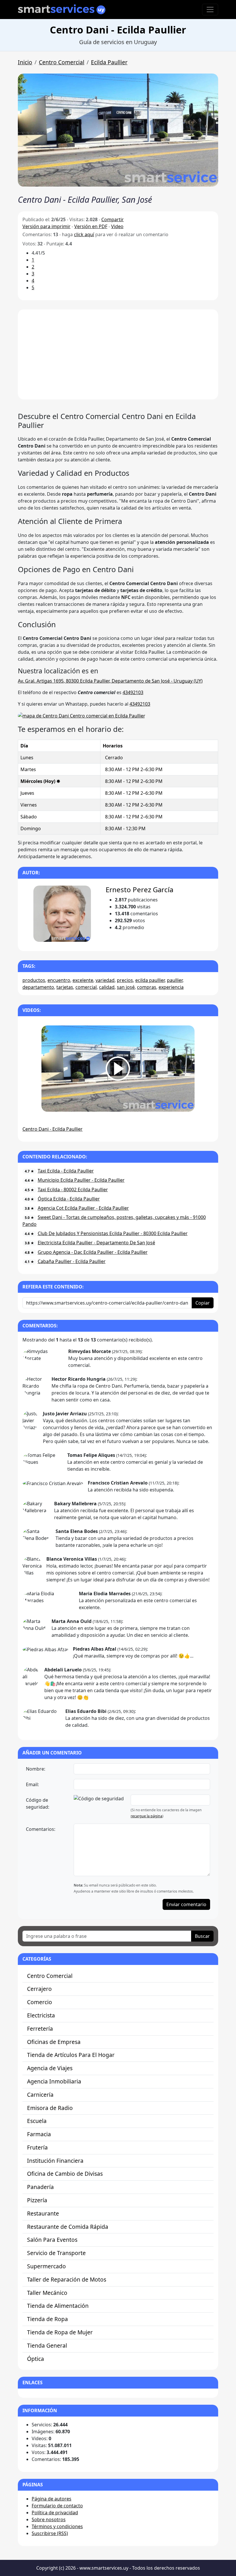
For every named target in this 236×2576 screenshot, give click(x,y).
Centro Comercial (62, 62)
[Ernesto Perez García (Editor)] (62, 914)
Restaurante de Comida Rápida (68, 2227)
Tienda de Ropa (47, 2319)
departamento (38, 987)
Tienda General (47, 2345)
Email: (32, 1784)
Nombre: (36, 1769)
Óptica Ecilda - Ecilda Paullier (69, 1199)
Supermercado (46, 2266)
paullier (175, 980)
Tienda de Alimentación (58, 2306)
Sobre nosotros (49, 2519)
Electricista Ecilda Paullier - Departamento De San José (96, 1243)
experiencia (171, 987)
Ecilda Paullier (109, 62)
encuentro (59, 980)
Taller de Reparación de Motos (67, 2279)
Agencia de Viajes (50, 2068)
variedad (105, 980)
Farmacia (39, 2134)
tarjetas (65, 987)
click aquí (84, 234)
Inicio (25, 62)
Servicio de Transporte (56, 2253)
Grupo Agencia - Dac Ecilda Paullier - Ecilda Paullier (93, 1252)
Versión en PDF (91, 226)
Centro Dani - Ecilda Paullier (53, 1129)
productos (34, 980)
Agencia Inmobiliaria (54, 2081)
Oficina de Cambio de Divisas (65, 2174)
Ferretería (40, 2029)
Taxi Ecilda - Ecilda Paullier (66, 1171)
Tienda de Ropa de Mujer (60, 2332)
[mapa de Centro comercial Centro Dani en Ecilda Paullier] (82, 715)
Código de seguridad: (38, 1803)
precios (125, 980)
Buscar (202, 1936)
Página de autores (52, 2499)
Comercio (40, 2002)
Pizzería (37, 2200)
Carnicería (40, 2095)
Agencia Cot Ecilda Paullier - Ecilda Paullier (83, 1208)
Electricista (41, 2015)
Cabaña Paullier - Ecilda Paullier (72, 1261)
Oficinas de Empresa (54, 2042)
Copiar (203, 1303)
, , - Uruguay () (110, 681)
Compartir (113, 219)
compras (147, 987)
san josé (126, 987)
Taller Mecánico (47, 2293)
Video (117, 226)
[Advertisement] (118, 354)
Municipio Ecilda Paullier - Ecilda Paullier (81, 1180)
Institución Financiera (55, 2161)
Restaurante (43, 2213)
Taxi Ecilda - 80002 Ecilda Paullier (73, 1190)
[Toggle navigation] (210, 10)
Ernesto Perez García (139, 889)
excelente (83, 980)
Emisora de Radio (50, 2108)
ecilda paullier (150, 980)
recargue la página (146, 1816)
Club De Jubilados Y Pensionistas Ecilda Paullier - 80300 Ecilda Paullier (113, 1233)
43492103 (133, 692)
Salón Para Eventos (52, 2240)
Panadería (40, 2187)
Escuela (37, 2121)
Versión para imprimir (46, 226)
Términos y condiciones (57, 2526)
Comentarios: (41, 1829)
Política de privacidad (55, 2513)
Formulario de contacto (57, 2506)
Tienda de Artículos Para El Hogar (71, 2055)
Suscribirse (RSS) (50, 2533)
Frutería (37, 2147)
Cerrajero (39, 1989)
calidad (107, 987)
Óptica (36, 2359)
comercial (86, 987)
